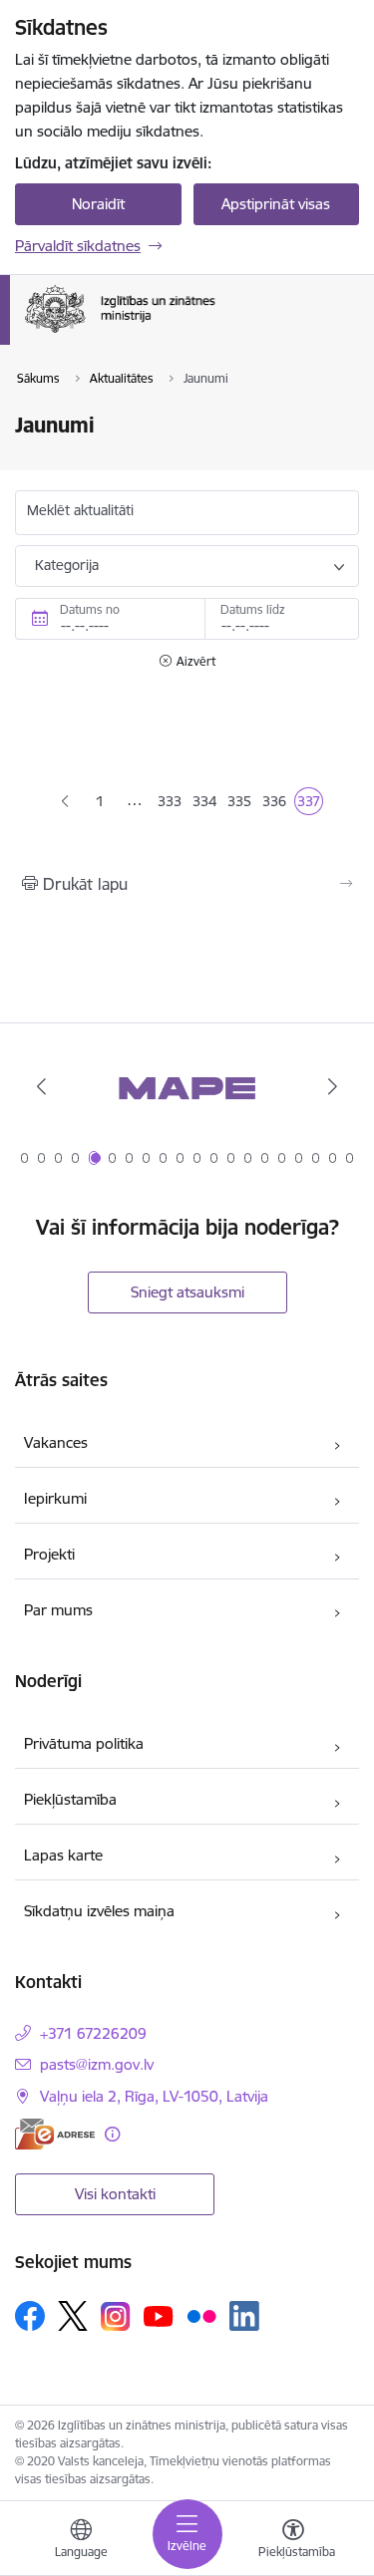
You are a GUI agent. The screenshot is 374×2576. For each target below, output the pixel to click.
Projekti (49, 1554)
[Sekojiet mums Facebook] (30, 2316)
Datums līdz (253, 609)
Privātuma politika (84, 1743)
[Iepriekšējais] (41, 1086)
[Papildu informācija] (112, 2134)
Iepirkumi (55, 1498)
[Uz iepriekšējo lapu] (65, 802)
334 (205, 804)
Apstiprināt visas (276, 204)
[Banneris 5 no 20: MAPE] (187, 1087)
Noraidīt (98, 204)
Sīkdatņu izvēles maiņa (99, 1911)
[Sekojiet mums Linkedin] (244, 2316)
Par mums (58, 1610)
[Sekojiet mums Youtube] (159, 2315)
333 (170, 804)
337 (310, 804)
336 (275, 804)
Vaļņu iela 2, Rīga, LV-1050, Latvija (154, 2096)
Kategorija (67, 565)
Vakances (56, 1442)
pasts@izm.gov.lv (97, 2064)
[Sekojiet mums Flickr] (201, 2315)
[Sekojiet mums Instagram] (116, 2316)
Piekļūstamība (70, 1799)
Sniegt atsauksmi (187, 1292)
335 (240, 804)
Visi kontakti (115, 2194)
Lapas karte (63, 1855)
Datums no (90, 609)
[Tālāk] (333, 1086)
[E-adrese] (55, 2134)
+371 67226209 (93, 2033)
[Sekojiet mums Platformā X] (73, 2316)
